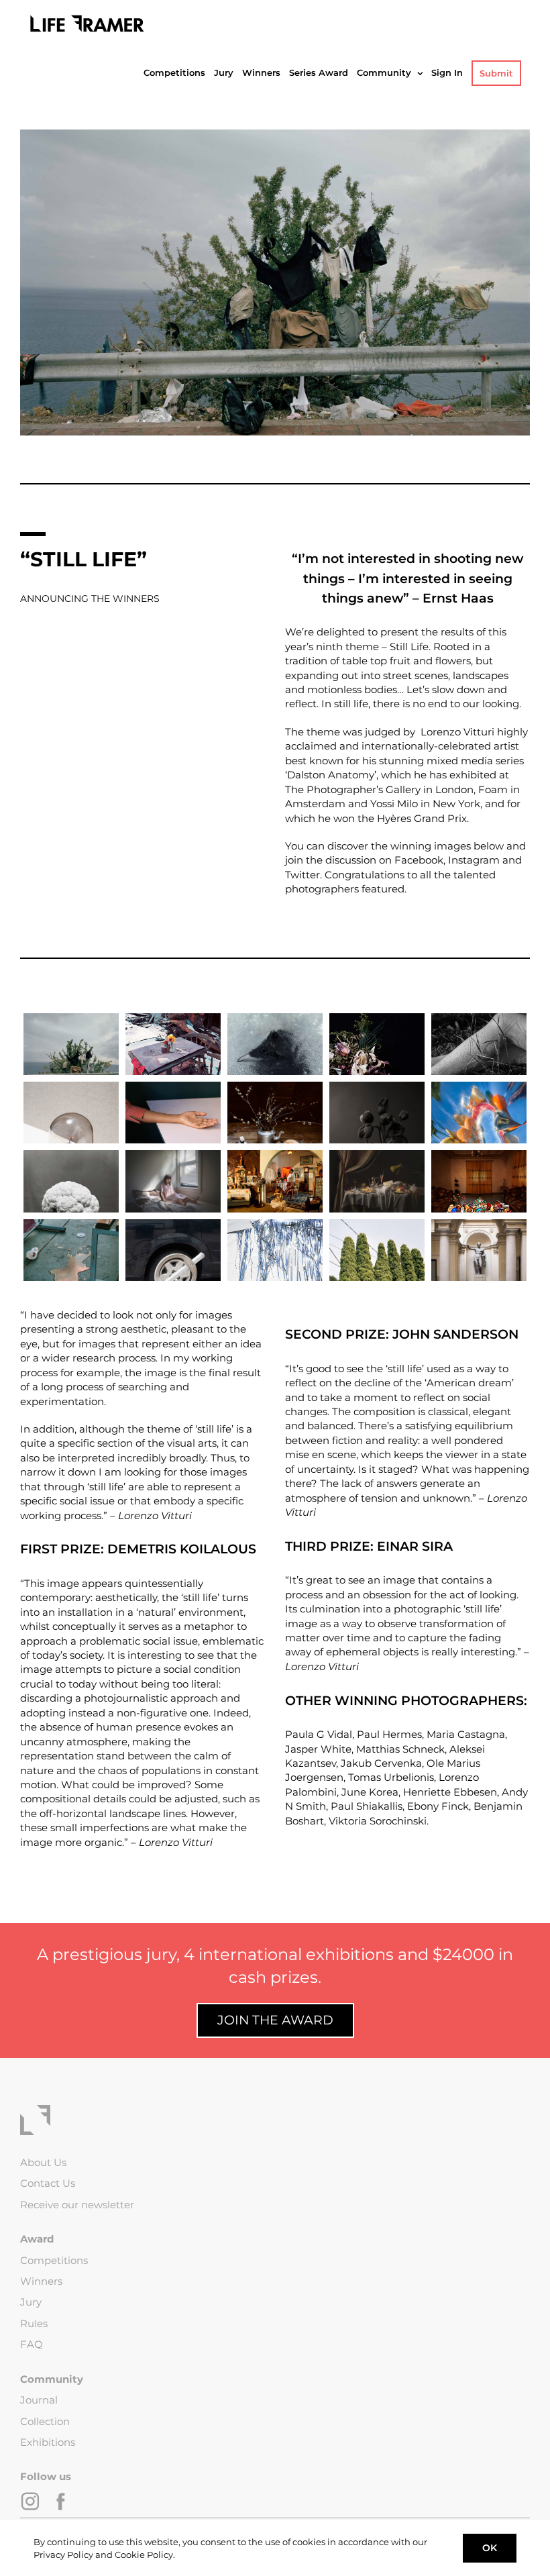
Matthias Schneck (400, 1749)
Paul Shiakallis (367, 1806)
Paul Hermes (389, 1734)
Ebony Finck (438, 1806)
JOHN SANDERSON (455, 1334)
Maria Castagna (466, 1734)
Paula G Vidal (319, 1734)
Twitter (302, 875)
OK (490, 2548)
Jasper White (318, 1749)
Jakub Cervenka (381, 1763)
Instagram (474, 860)
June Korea (370, 1792)
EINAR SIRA (415, 1546)
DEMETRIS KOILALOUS (182, 1549)
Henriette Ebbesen (450, 1792)
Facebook (419, 860)
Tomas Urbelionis (391, 1777)
